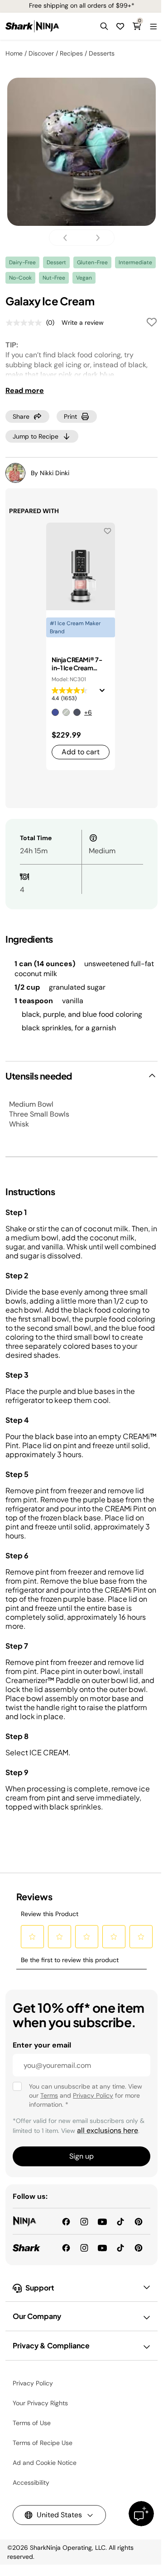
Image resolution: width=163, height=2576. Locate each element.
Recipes (71, 53)
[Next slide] (95, 238)
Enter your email (42, 2045)
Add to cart (81, 752)
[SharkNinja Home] (32, 26)
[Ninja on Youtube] (102, 2221)
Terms (49, 2095)
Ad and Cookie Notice (45, 2463)
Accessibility (31, 2482)
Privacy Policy (93, 2095)
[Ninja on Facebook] (66, 2221)
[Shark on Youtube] (102, 2247)
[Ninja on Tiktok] (120, 2221)
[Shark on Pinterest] (139, 2247)
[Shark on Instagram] (84, 2247)
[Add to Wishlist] (152, 324)
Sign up (81, 2156)
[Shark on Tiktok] (120, 2247)
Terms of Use (32, 2423)
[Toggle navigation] (153, 26)
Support (40, 2288)
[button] (104, 26)
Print (70, 416)
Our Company (37, 2316)
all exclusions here (108, 2130)
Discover (41, 53)
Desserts (102, 53)
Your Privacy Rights (40, 2403)
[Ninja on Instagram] (84, 2221)
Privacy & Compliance (51, 2345)
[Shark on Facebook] (66, 2247)
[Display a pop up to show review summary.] (104, 693)
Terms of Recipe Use (43, 2443)
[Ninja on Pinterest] (139, 2221)
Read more (25, 390)
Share (21, 416)
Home (14, 53)
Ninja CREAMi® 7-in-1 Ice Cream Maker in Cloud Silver (77, 664)
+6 (88, 712)
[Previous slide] (68, 238)
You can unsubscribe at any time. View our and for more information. (86, 2095)
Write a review (83, 323)
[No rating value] (26, 323)
